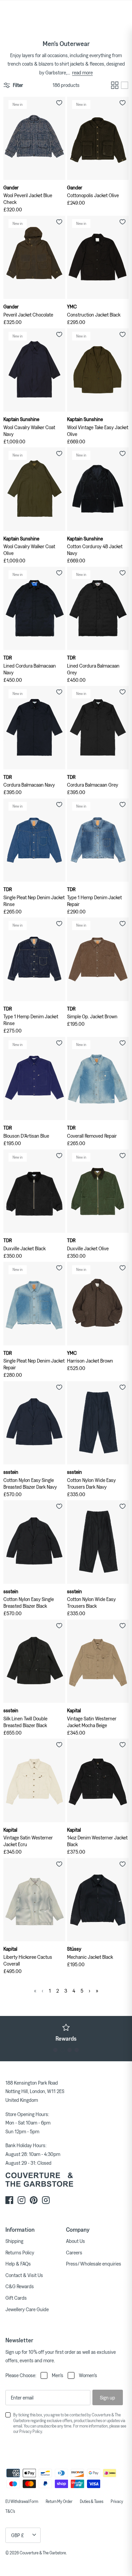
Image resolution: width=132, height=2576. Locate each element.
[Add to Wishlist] (59, 103)
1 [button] (55, 2050)
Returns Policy (20, 2252)
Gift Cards (16, 2298)
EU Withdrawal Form (22, 2501)
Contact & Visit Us (24, 2275)
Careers (74, 2252)
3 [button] (70, 2050)
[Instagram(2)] (46, 2200)
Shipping (14, 2241)
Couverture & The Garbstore (43, 2553)
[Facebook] (9, 2200)
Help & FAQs (18, 2264)
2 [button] (62, 2050)
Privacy (117, 2501)
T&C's (10, 2511)
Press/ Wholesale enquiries (94, 2264)
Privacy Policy (31, 2431)
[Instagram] (21, 2200)
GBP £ (18, 2535)
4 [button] (77, 2050)
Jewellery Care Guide (27, 2309)
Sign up (107, 2397)
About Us (75, 2241)
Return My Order (59, 2501)
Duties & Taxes (92, 2501)
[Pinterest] (34, 2200)
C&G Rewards (20, 2286)
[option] (66, 2033)
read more (82, 72)
